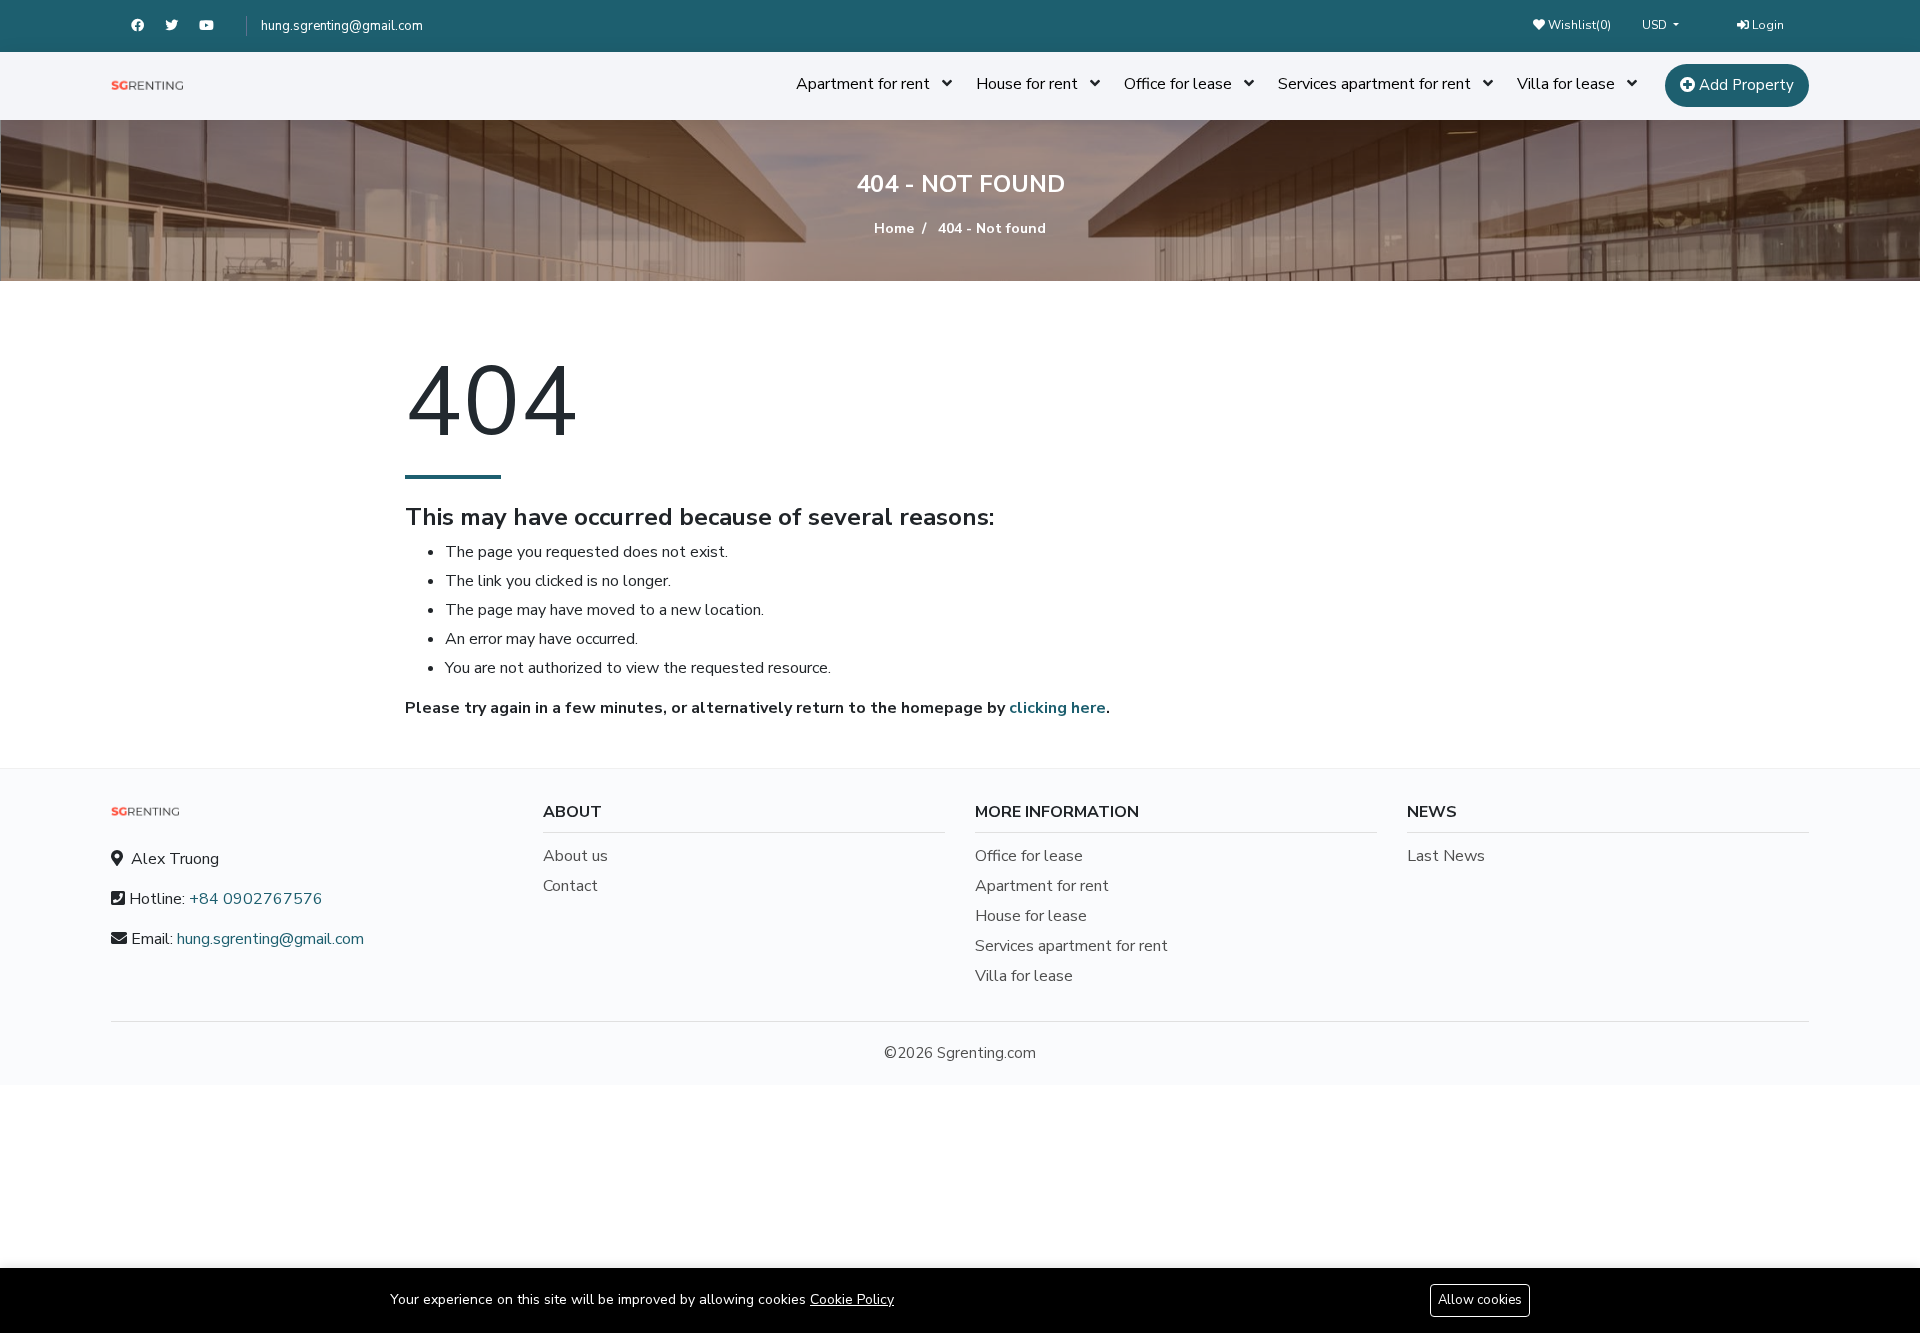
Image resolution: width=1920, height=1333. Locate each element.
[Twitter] (182, 26)
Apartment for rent (863, 84)
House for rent (1027, 84)
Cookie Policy (852, 1299)
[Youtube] (215, 26)
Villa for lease (1566, 84)
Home (894, 228)
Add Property (1744, 85)
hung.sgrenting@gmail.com (342, 26)
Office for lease (1178, 84)
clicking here (1057, 708)
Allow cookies (1480, 1300)
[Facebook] (148, 26)
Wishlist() (1578, 25)
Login (1766, 25)
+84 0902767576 (256, 899)
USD (1656, 25)
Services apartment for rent (1374, 84)
